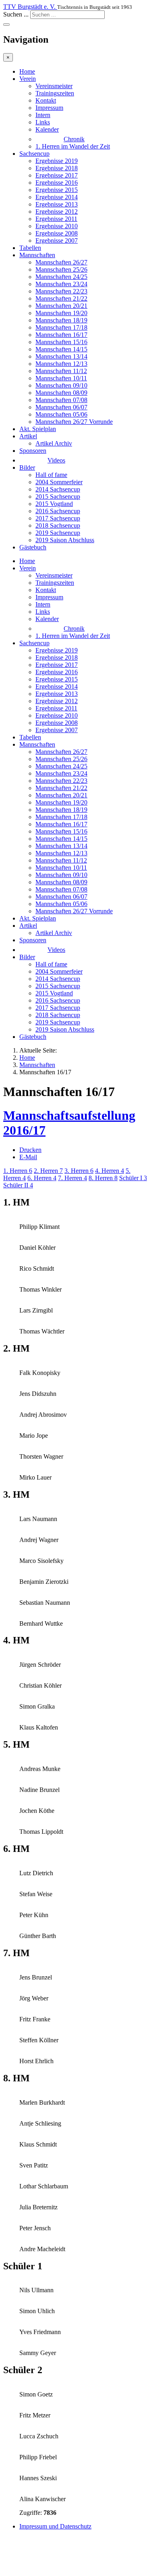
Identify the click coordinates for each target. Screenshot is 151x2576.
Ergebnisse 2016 (57, 183)
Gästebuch (33, 547)
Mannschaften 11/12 (61, 371)
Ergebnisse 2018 (57, 168)
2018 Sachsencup (58, 525)
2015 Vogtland (54, 504)
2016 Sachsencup (58, 511)
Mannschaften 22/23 (61, 291)
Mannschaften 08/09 (61, 393)
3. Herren (79, 1171)
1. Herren (18, 1171)
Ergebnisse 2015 (57, 190)
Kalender (47, 129)
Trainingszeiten (55, 93)
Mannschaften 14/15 (61, 349)
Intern (43, 115)
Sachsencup (34, 154)
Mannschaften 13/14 (61, 356)
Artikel (28, 436)
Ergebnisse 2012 (57, 212)
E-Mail (28, 1157)
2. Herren (48, 1171)
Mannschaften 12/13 (61, 364)
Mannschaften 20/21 (61, 306)
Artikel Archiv (54, 443)
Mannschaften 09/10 (61, 385)
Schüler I (133, 1178)
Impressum (49, 108)
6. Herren (42, 1178)
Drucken (30, 1150)
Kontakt (46, 100)
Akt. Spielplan (38, 429)
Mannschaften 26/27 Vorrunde (74, 422)
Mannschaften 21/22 (61, 298)
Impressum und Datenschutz (55, 2526)
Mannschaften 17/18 (61, 327)
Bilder (27, 468)
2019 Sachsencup (58, 533)
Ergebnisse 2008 (57, 233)
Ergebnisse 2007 (57, 240)
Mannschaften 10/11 (61, 378)
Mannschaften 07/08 (61, 400)
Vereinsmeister (54, 86)
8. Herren (103, 1178)
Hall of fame (51, 475)
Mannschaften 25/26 (61, 269)
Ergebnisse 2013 (57, 204)
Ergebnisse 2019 (57, 161)
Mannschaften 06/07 (61, 407)
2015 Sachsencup (58, 496)
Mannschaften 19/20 (61, 313)
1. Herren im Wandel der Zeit (73, 146)
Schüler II (18, 1185)
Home (27, 71)
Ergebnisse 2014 (57, 197)
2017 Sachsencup (58, 518)
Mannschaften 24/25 (61, 277)
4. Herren (110, 1171)
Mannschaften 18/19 (61, 320)
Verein (28, 79)
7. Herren (72, 1178)
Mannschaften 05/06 (61, 414)
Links (43, 122)
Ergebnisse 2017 (57, 175)
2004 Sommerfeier (59, 482)
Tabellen (30, 248)
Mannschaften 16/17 (61, 335)
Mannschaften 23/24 (61, 284)
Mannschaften (37, 255)
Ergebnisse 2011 (56, 219)
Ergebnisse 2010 (57, 226)
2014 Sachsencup (58, 489)
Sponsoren (33, 451)
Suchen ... (16, 14)
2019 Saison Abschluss (65, 540)
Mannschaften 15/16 (61, 342)
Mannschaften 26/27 (61, 262)
